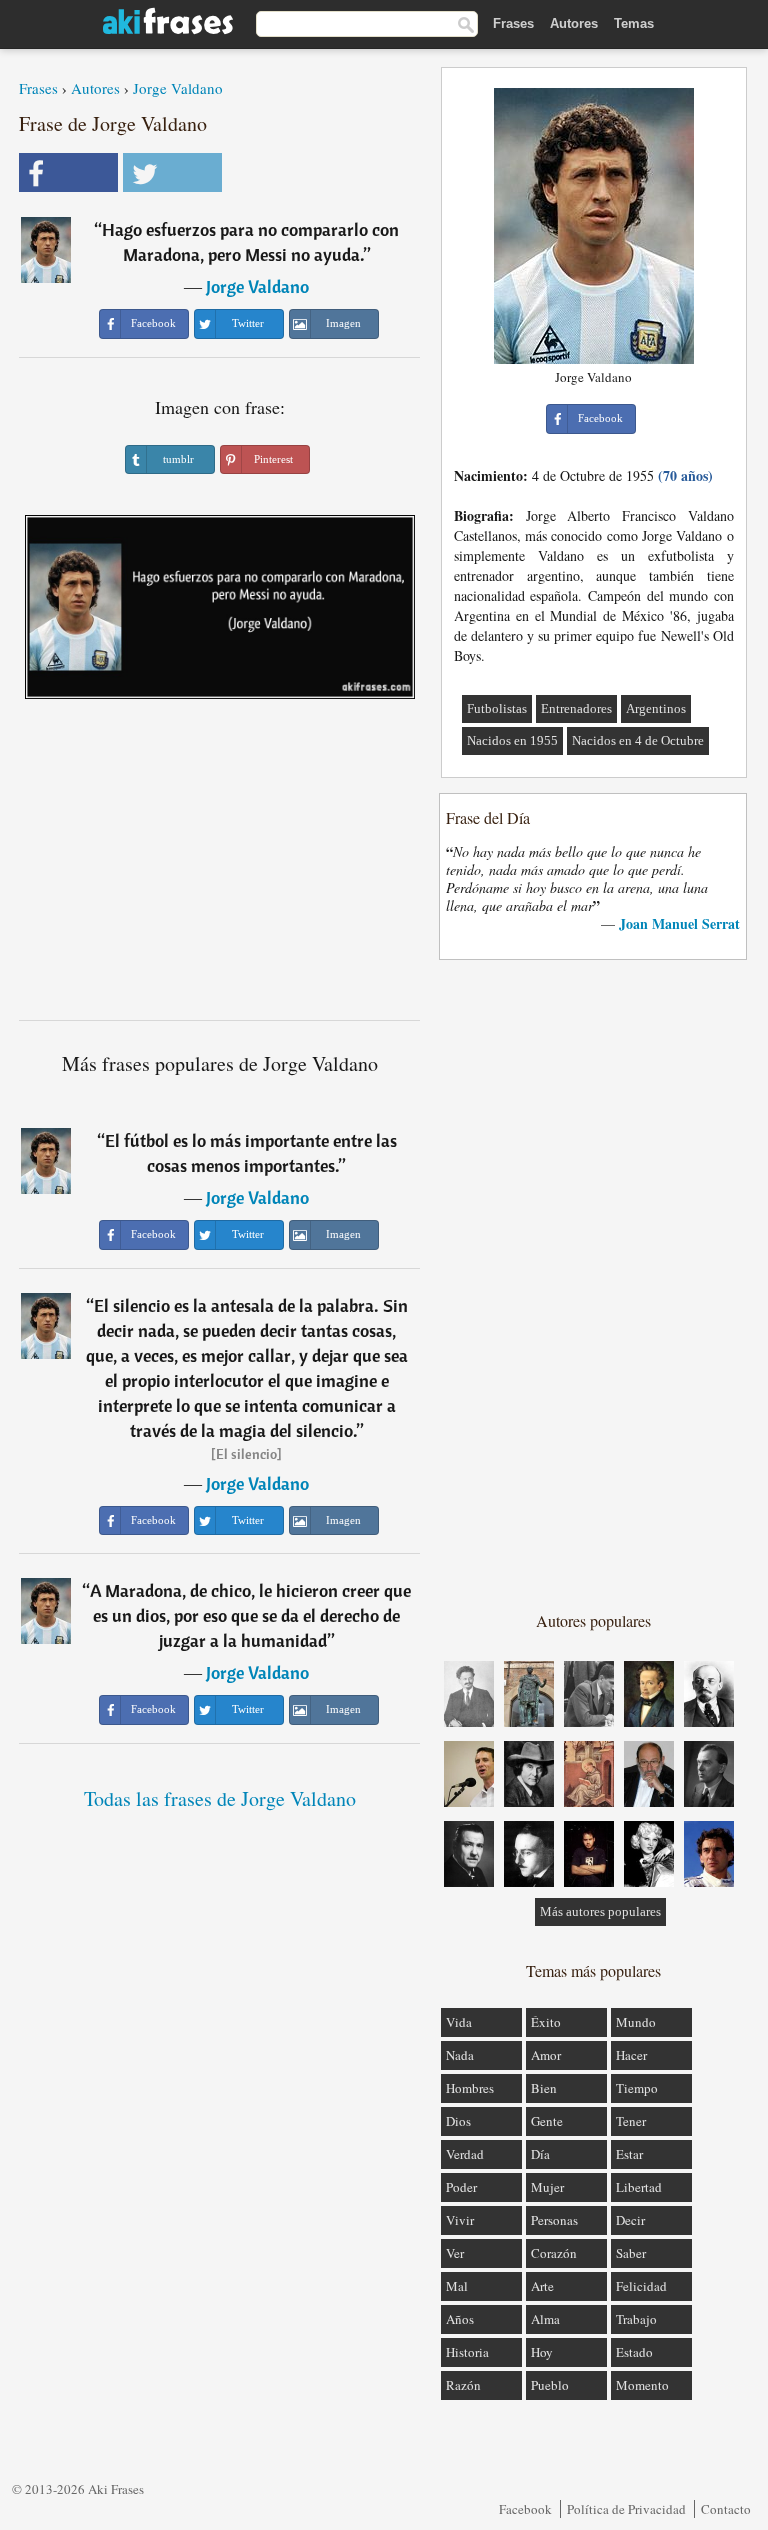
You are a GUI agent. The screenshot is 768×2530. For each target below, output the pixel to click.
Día (540, 2154)
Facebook (525, 2509)
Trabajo (636, 2319)
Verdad (465, 2154)
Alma (545, 2319)
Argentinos (656, 708)
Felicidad (641, 2286)
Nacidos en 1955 (512, 740)
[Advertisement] (220, 867)
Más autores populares (600, 1911)
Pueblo (550, 2385)
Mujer (547, 2187)
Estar (629, 2154)
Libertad (639, 2187)
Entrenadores (576, 708)
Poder (461, 2187)
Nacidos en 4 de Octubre (638, 740)
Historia (467, 2352)
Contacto (726, 2509)
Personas (554, 2220)
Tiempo (637, 2088)
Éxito (546, 2022)
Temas (634, 23)
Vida (459, 2022)
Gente (547, 2121)
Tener (631, 2121)
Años (460, 2319)
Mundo (636, 2022)
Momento (642, 2385)
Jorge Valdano (178, 88)
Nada (460, 2055)
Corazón (554, 2253)
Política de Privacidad (626, 2509)
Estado (634, 2352)
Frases (513, 23)
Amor (546, 2055)
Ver (455, 2253)
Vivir (460, 2220)
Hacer (631, 2055)
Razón (463, 2385)
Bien (544, 2088)
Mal (457, 2286)
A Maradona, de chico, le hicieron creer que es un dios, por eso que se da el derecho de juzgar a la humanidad (250, 1615)
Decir (630, 2220)
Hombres (470, 2088)
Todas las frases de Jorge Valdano (220, 1798)
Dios (458, 2121)
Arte (542, 2286)
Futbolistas (497, 708)
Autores (574, 23)
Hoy (542, 2352)
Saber (631, 2253)
